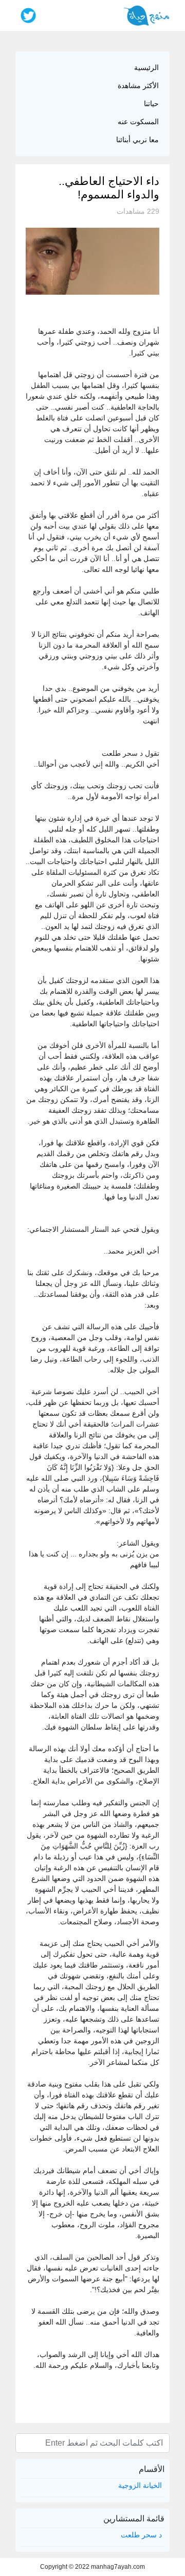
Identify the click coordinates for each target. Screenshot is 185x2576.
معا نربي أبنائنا (137, 140)
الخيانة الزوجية (140, 2485)
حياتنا (151, 104)
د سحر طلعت (141, 2535)
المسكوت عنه (138, 122)
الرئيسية (146, 67)
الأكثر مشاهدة (138, 86)
